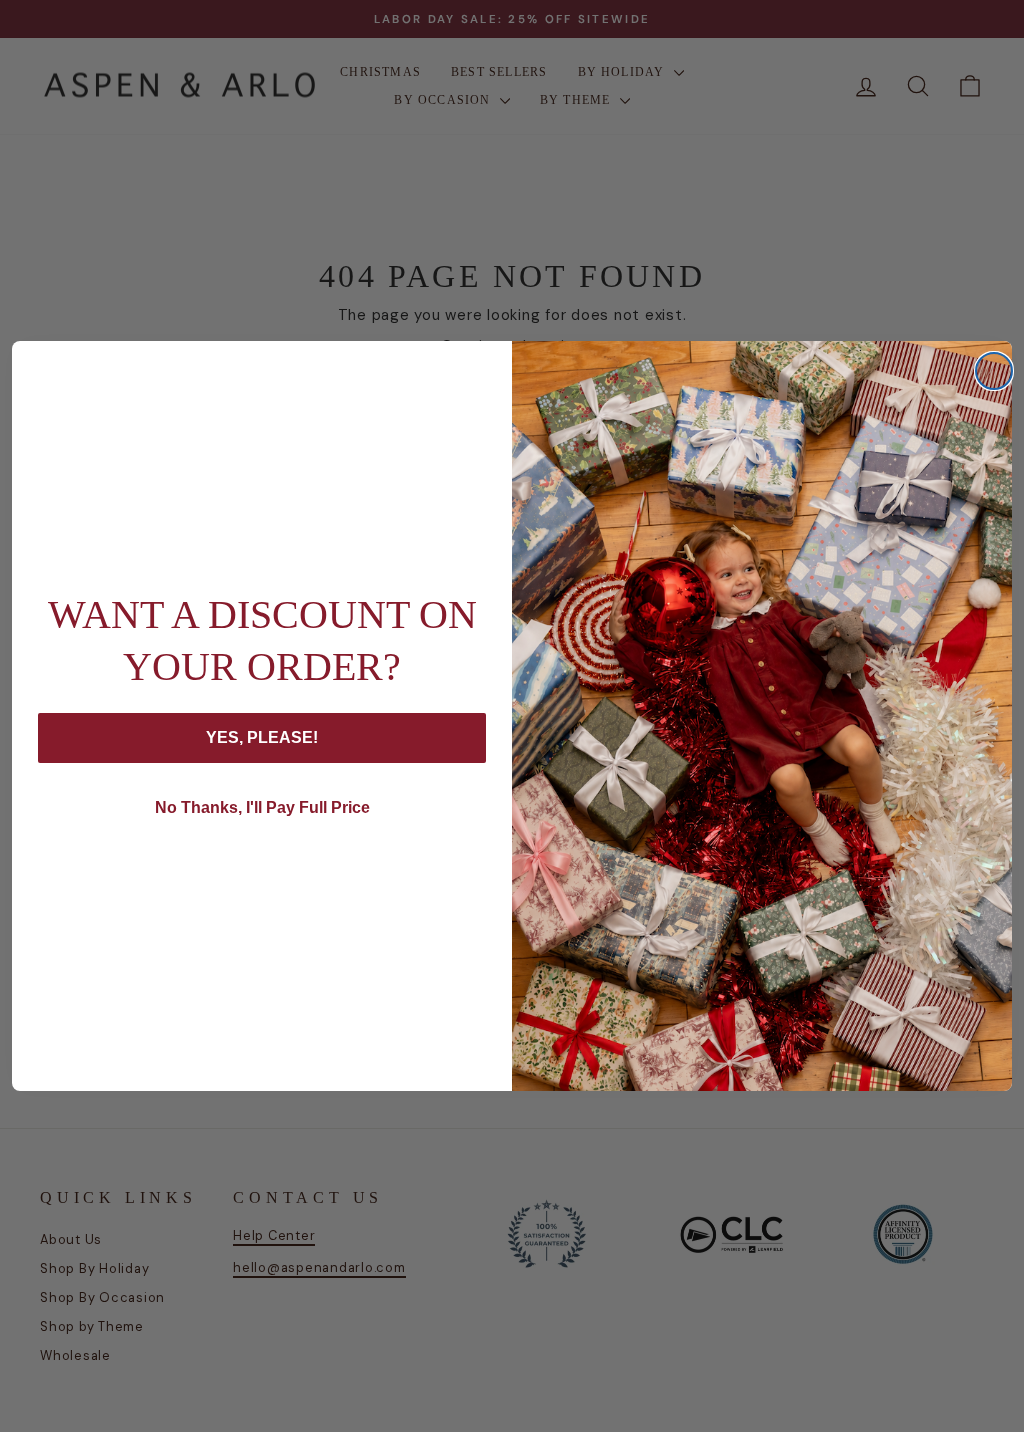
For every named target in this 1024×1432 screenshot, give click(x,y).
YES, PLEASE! (262, 737)
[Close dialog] (994, 371)
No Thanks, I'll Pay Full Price (262, 807)
